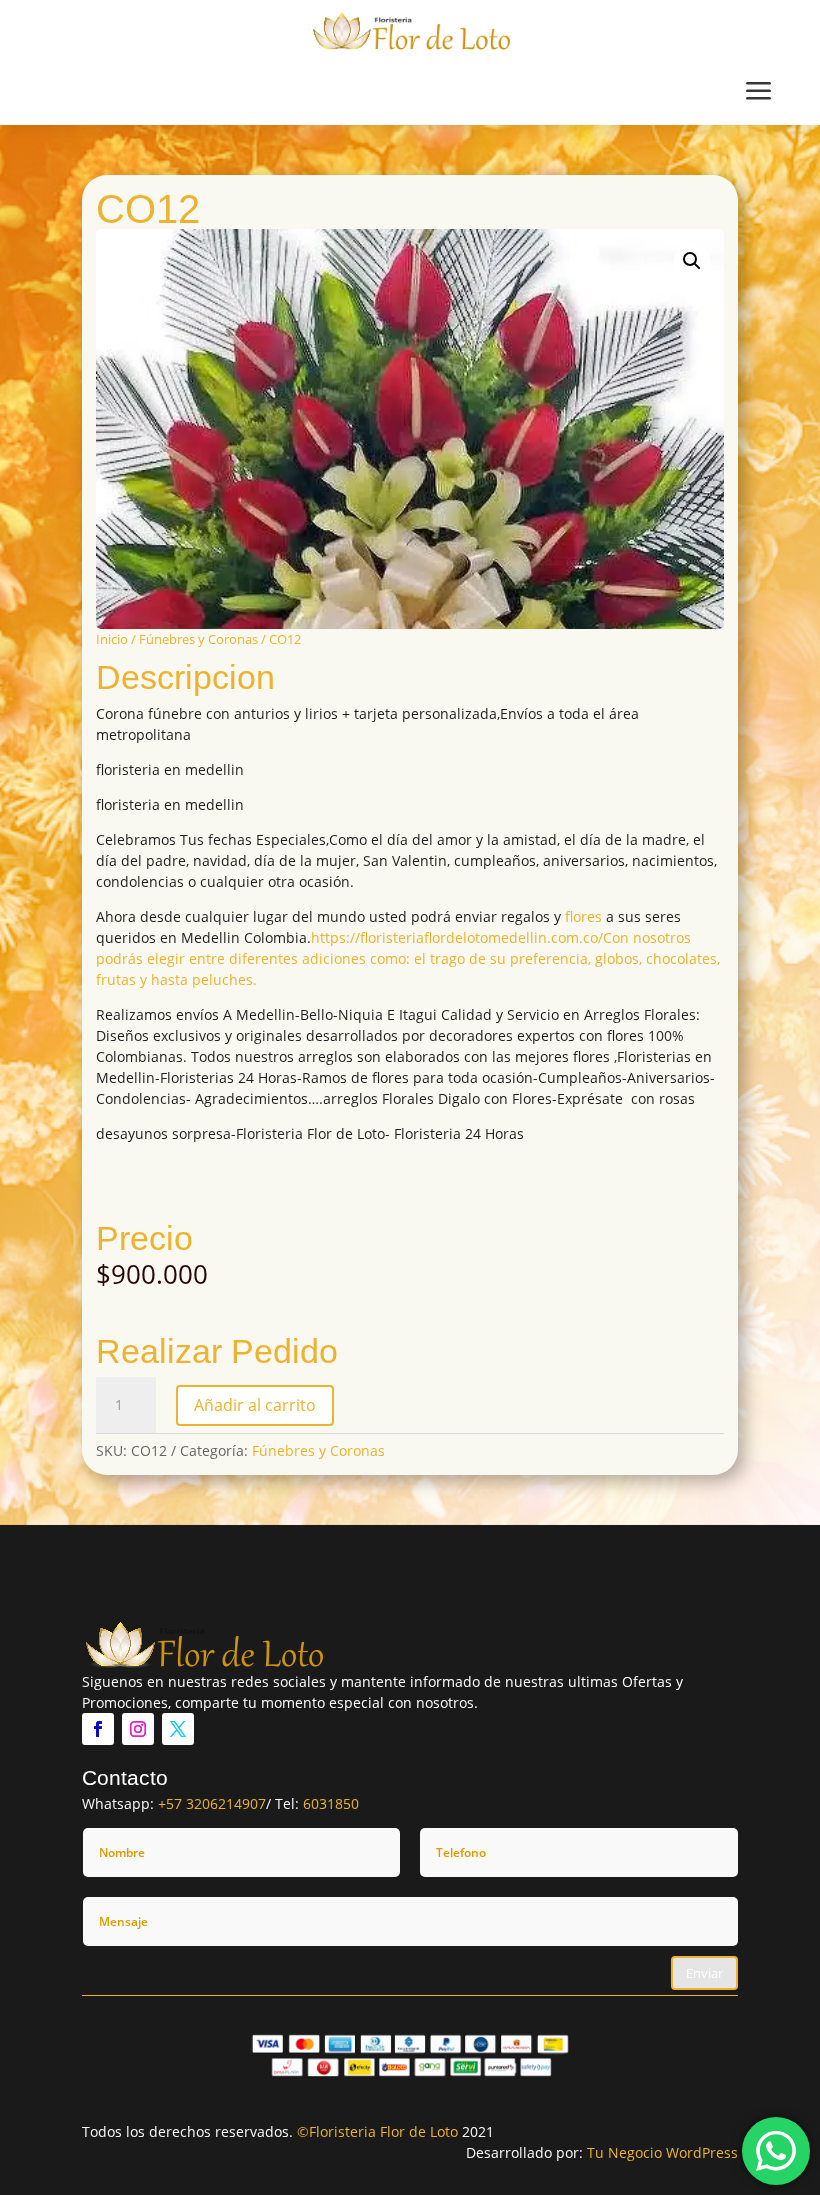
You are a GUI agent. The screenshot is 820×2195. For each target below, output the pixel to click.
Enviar (704, 1973)
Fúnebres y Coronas (198, 639)
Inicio (112, 639)
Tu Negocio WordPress (662, 2152)
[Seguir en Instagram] (138, 1729)
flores (583, 916)
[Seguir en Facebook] (98, 1729)
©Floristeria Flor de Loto (377, 2131)
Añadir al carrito (255, 1405)
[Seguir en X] (178, 1729)
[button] (692, 261)
